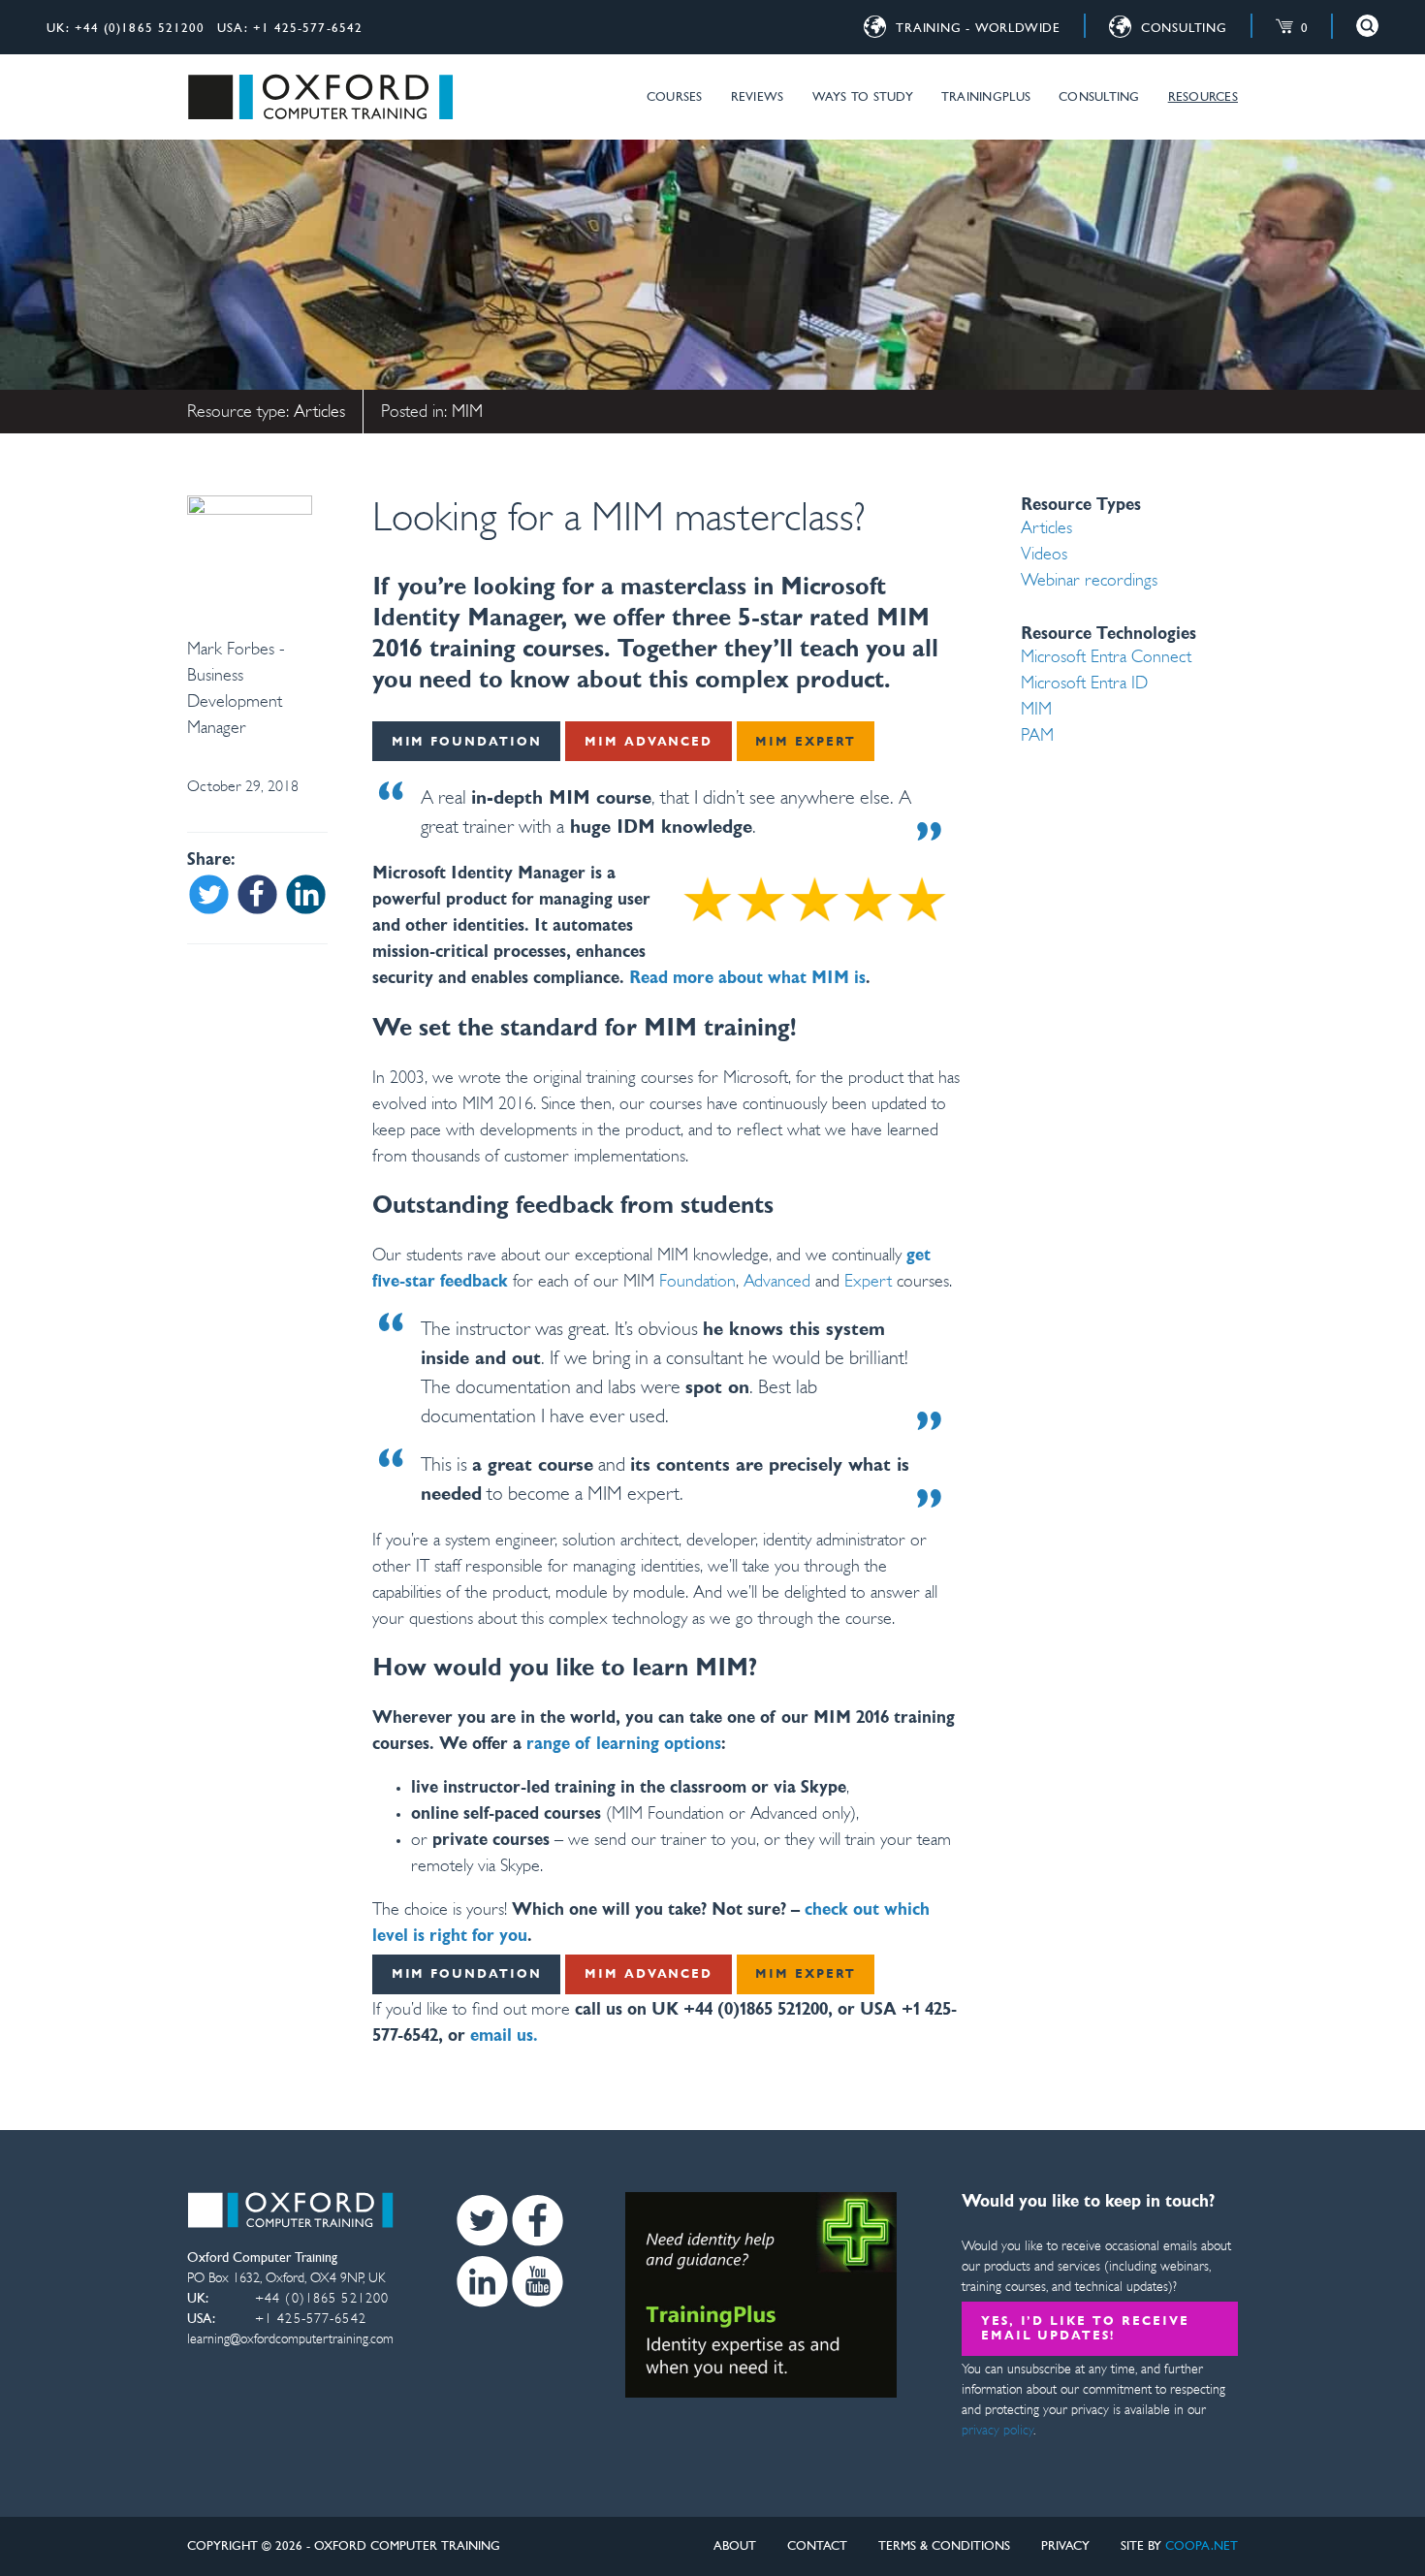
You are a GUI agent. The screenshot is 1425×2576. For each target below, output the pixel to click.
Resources (1203, 97)
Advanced (777, 1283)
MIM (467, 413)
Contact (817, 2546)
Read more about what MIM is (747, 979)
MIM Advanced (649, 742)
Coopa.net (1202, 2546)
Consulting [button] (1184, 29)
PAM (1037, 737)
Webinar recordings (1089, 582)
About (735, 2546)
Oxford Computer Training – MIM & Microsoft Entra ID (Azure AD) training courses (320, 97)
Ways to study (863, 97)
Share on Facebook (257, 894)
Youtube (538, 2282)
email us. (504, 2037)
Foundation (695, 1283)
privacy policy (997, 2431)
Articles (319, 413)
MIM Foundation (467, 742)
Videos (1044, 556)
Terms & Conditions (944, 2546)
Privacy (1065, 2546)
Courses (675, 97)
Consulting (1099, 97)
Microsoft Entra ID (1084, 684)
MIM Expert (806, 742)
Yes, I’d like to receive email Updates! (1085, 2329)
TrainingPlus (986, 97)
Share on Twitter (209, 894)
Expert (868, 1283)
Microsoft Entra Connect (1106, 658)
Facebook (538, 2221)
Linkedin (482, 2282)
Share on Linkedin (306, 894)
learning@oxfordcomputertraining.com (290, 2340)
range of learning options (624, 1745)
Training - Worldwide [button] (978, 29)
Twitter (482, 2221)
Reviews (758, 97)
